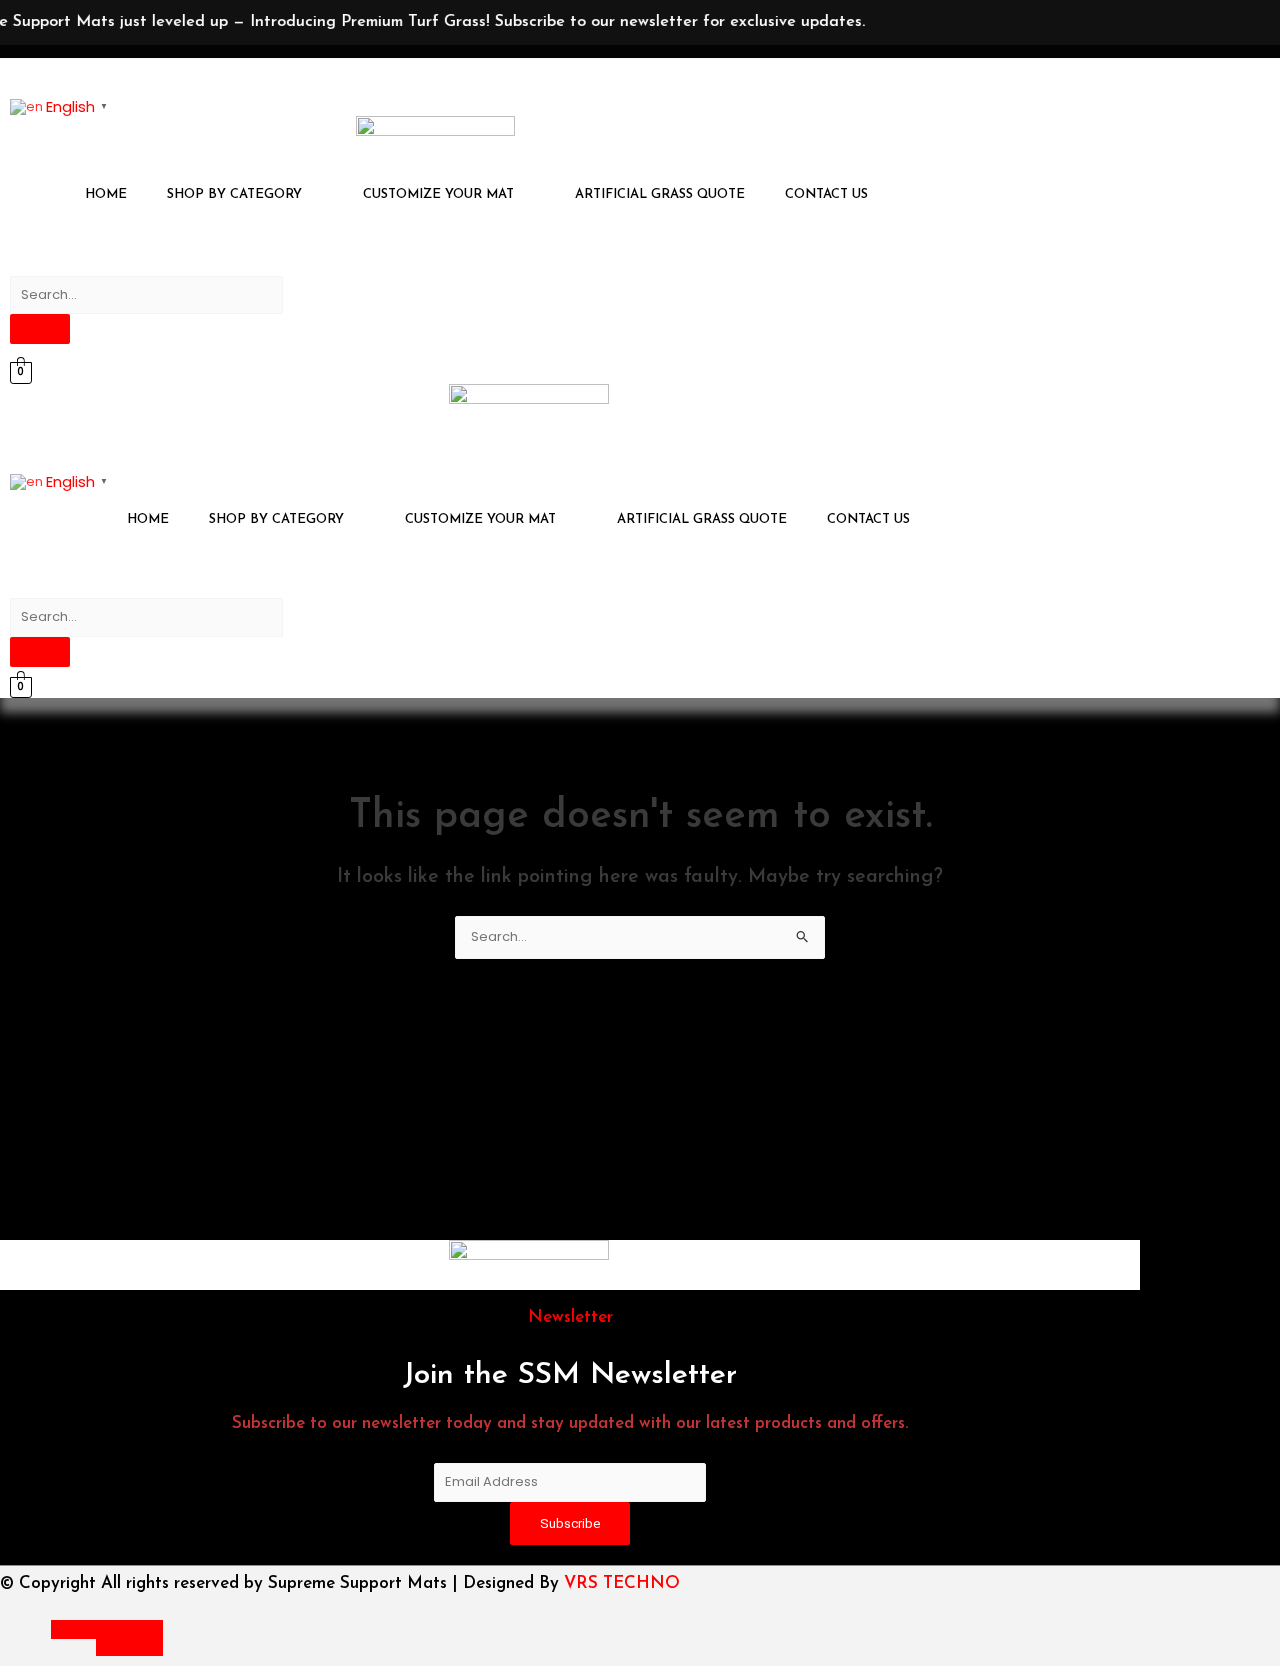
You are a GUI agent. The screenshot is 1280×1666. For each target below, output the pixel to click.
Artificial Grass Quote (660, 194)
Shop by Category (234, 194)
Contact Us (826, 194)
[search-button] (40, 329)
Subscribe (570, 1523)
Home (106, 194)
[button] (245, 194)
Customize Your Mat (438, 194)
